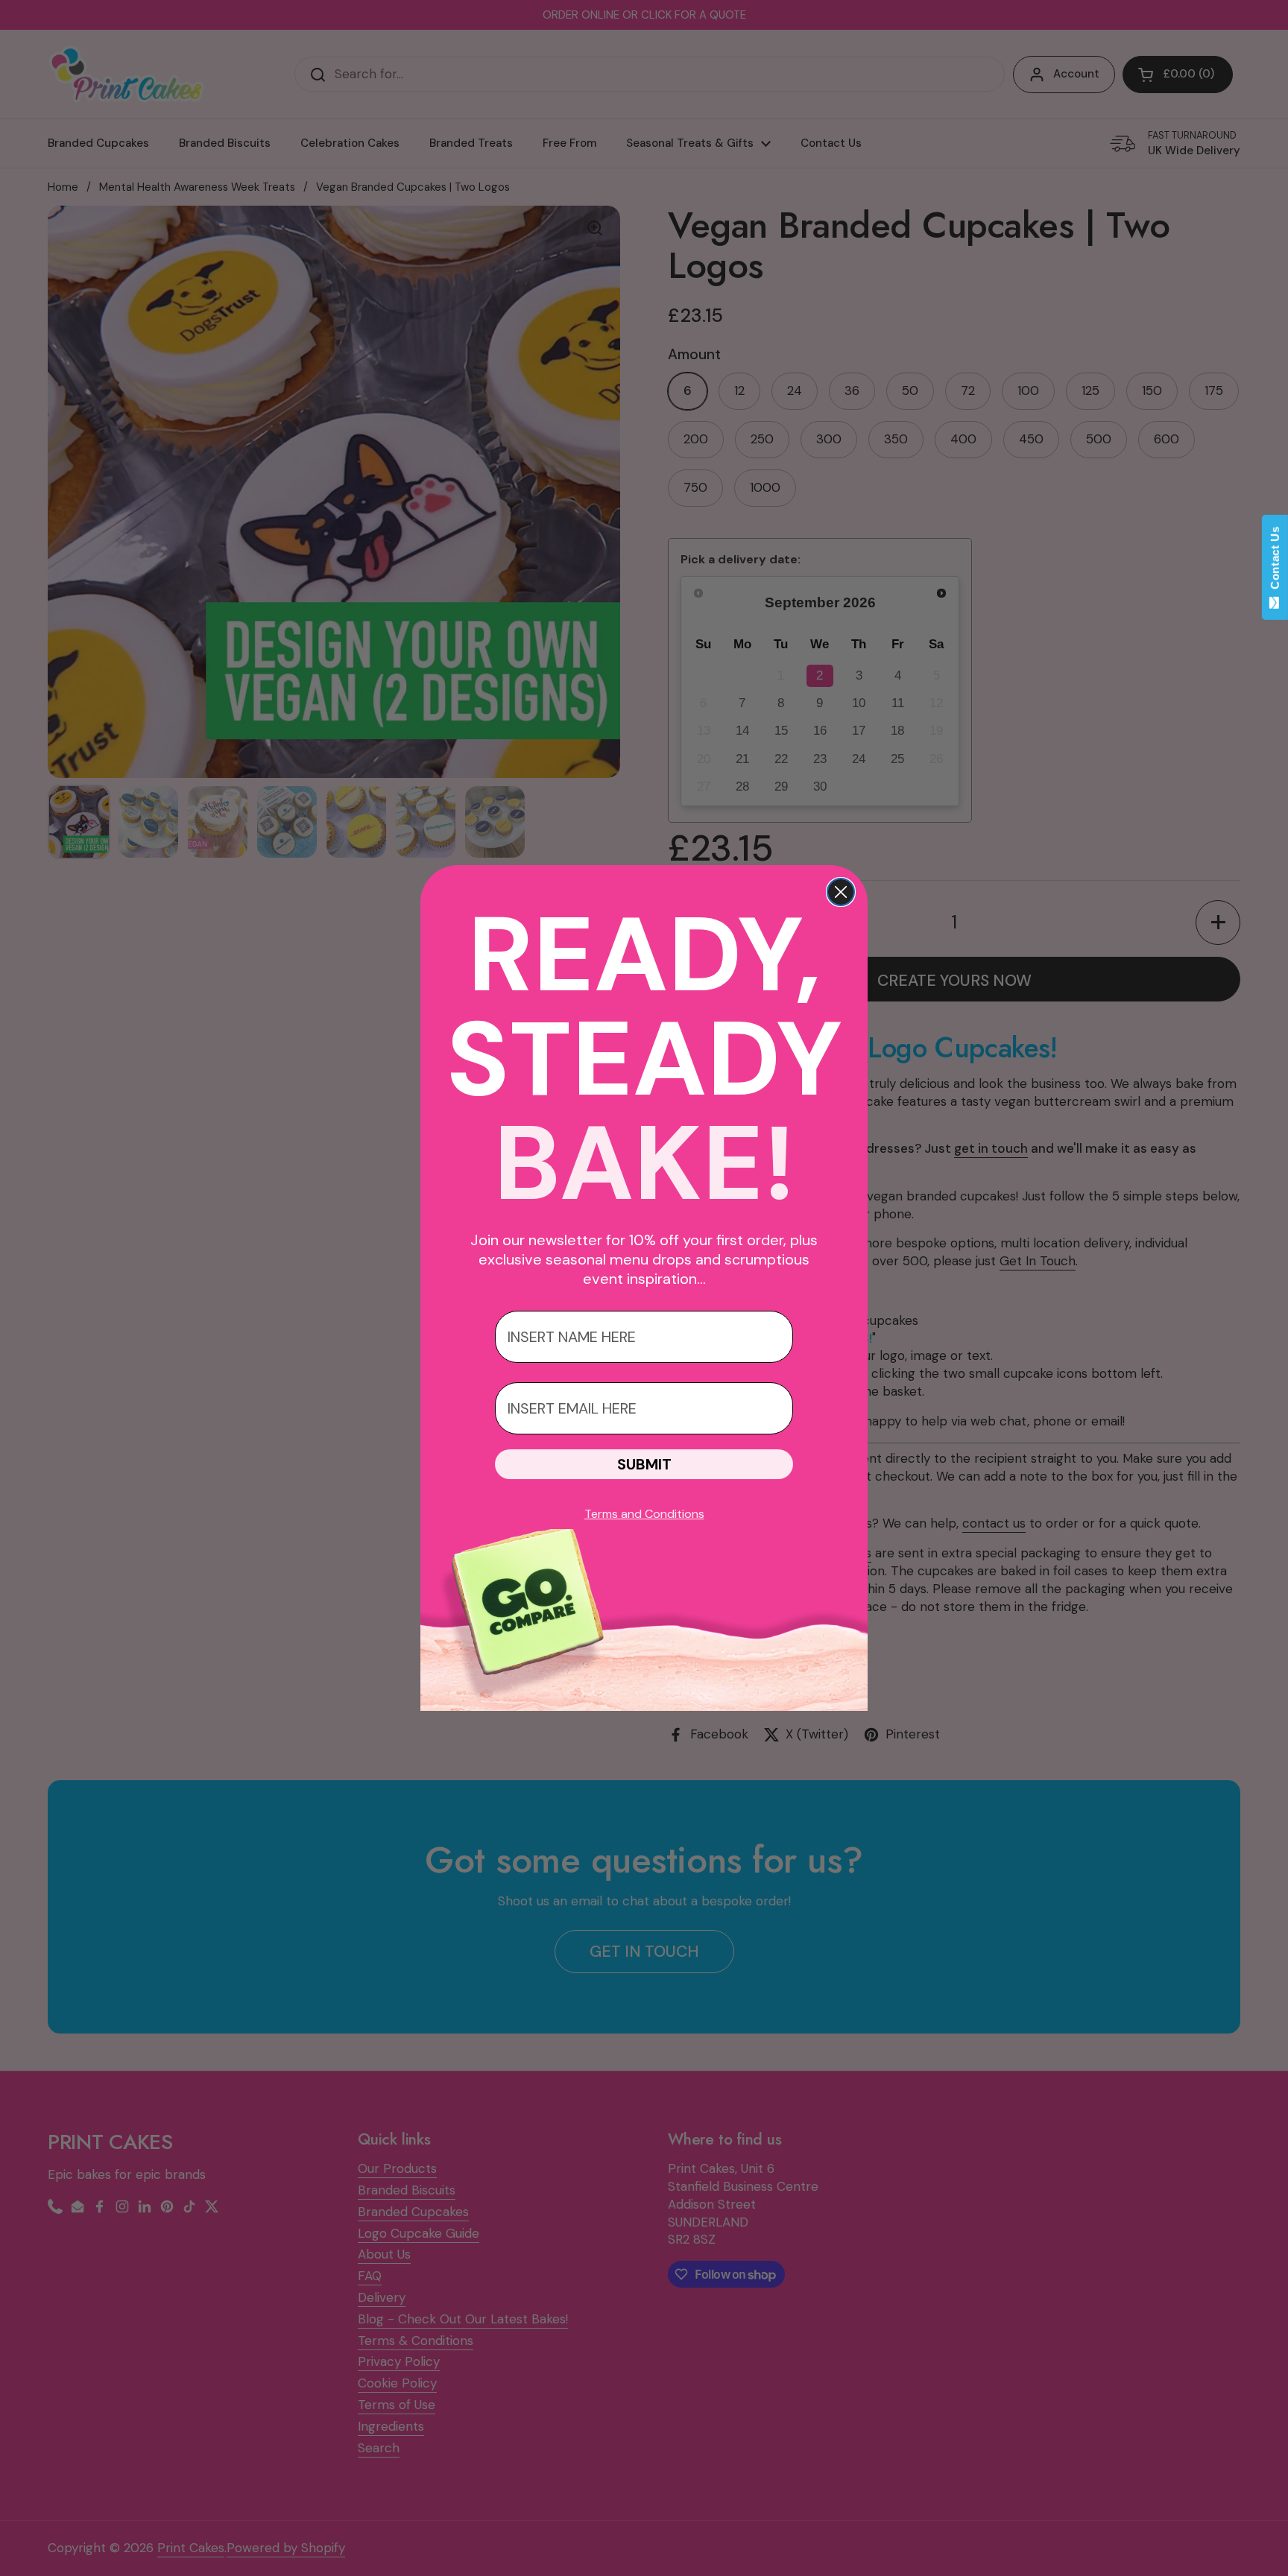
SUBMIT (644, 1464)
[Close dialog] (841, 892)
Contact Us (1275, 561)
